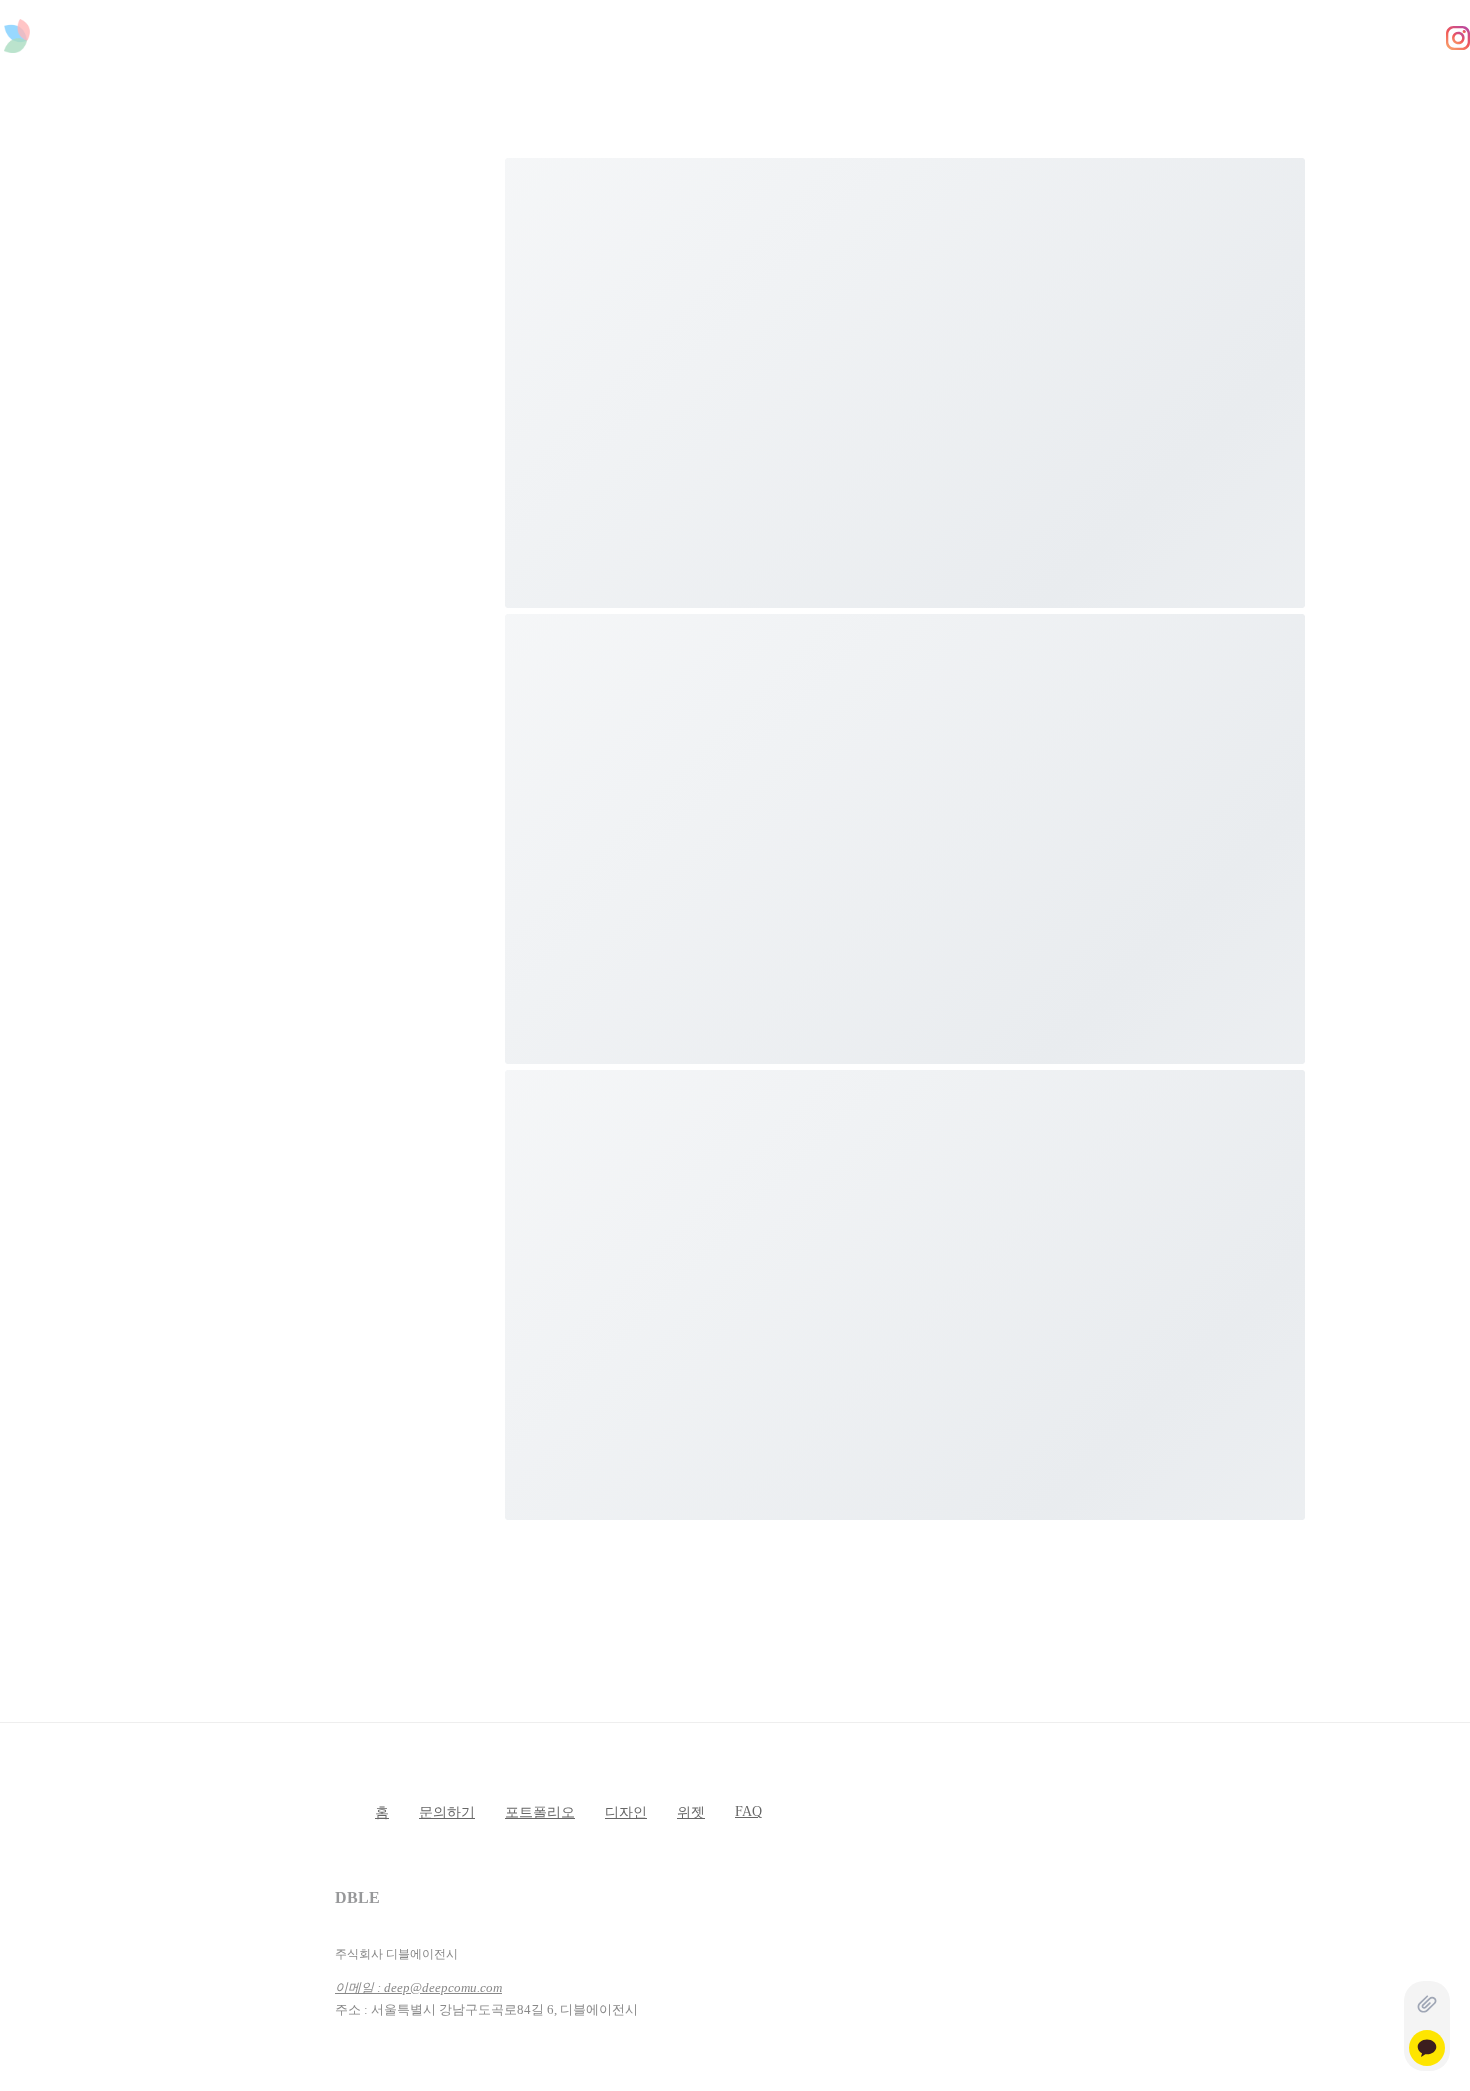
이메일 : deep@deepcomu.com (418, 1987)
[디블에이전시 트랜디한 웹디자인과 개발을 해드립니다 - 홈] (17, 42)
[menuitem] (520, 85)
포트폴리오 (540, 1812)
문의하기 (447, 1812)
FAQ (748, 1811)
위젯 (691, 1812)
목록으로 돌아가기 (260, 916)
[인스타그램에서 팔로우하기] (1458, 40)
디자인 (626, 1812)
